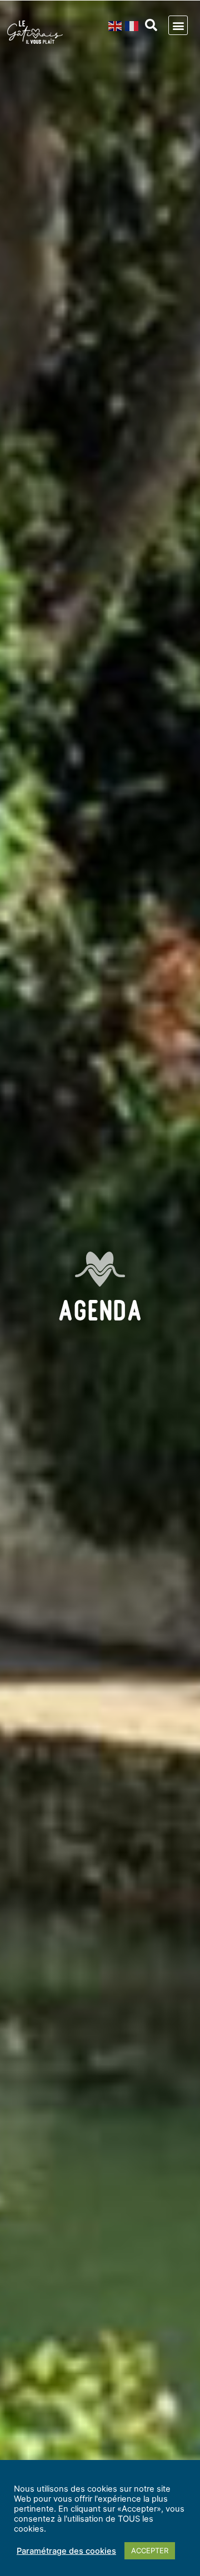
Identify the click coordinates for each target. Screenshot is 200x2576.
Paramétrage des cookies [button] (66, 2551)
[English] (117, 26)
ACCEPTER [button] (150, 2550)
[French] (132, 26)
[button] (151, 25)
